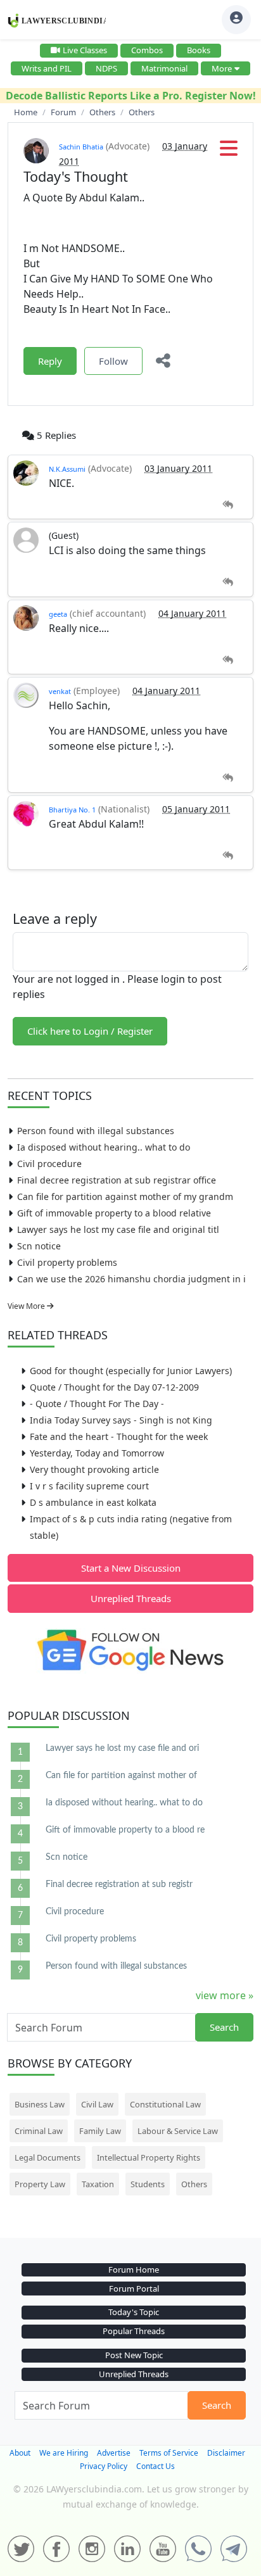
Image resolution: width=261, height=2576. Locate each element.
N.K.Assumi (67, 469)
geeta (58, 614)
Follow (113, 361)
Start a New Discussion (131, 1568)
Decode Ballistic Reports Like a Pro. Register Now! (131, 96)
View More (27, 1306)
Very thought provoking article (94, 1469)
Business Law (40, 2104)
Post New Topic (134, 2355)
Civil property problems (67, 1262)
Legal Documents (48, 2157)
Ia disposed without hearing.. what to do (104, 1147)
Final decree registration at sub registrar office (117, 1180)
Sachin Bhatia (81, 147)
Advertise (114, 2453)
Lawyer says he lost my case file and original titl (118, 1229)
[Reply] (228, 505)
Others (194, 2184)
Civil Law (97, 2104)
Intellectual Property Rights (149, 2157)
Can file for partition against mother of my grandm (125, 1196)
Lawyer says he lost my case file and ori (122, 1748)
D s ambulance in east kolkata (93, 1502)
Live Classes (85, 50)
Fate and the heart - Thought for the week (119, 1436)
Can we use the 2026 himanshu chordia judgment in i (131, 1279)
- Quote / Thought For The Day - (97, 1404)
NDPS (106, 68)
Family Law (100, 2131)
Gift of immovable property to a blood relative (114, 1213)
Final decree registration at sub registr (119, 1885)
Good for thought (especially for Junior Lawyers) (131, 1371)
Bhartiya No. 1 (72, 810)
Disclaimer (226, 2453)
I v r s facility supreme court (89, 1486)
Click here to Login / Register (90, 1031)
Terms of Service (169, 2453)
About (20, 2453)
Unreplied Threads (131, 1598)
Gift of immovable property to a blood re (125, 1830)
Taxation (98, 2184)
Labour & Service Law (178, 2131)
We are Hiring (64, 2453)
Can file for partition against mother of (121, 1776)
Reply (50, 361)
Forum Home (134, 2270)
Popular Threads (134, 2331)
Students (148, 2184)
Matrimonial (164, 68)
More (222, 68)
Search (224, 2027)
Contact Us (156, 2466)
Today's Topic (134, 2312)
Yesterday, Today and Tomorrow (97, 1453)
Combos (147, 50)
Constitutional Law (165, 2104)
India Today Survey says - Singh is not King (121, 1420)
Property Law (40, 2184)
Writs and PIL (47, 68)
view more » (225, 1995)
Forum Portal (134, 2289)
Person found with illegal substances (96, 1131)
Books (199, 50)
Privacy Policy (104, 2466)
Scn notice (39, 1246)
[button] (229, 152)
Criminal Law (39, 2131)
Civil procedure (49, 1164)
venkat (60, 691)
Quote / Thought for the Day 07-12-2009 (114, 1387)
